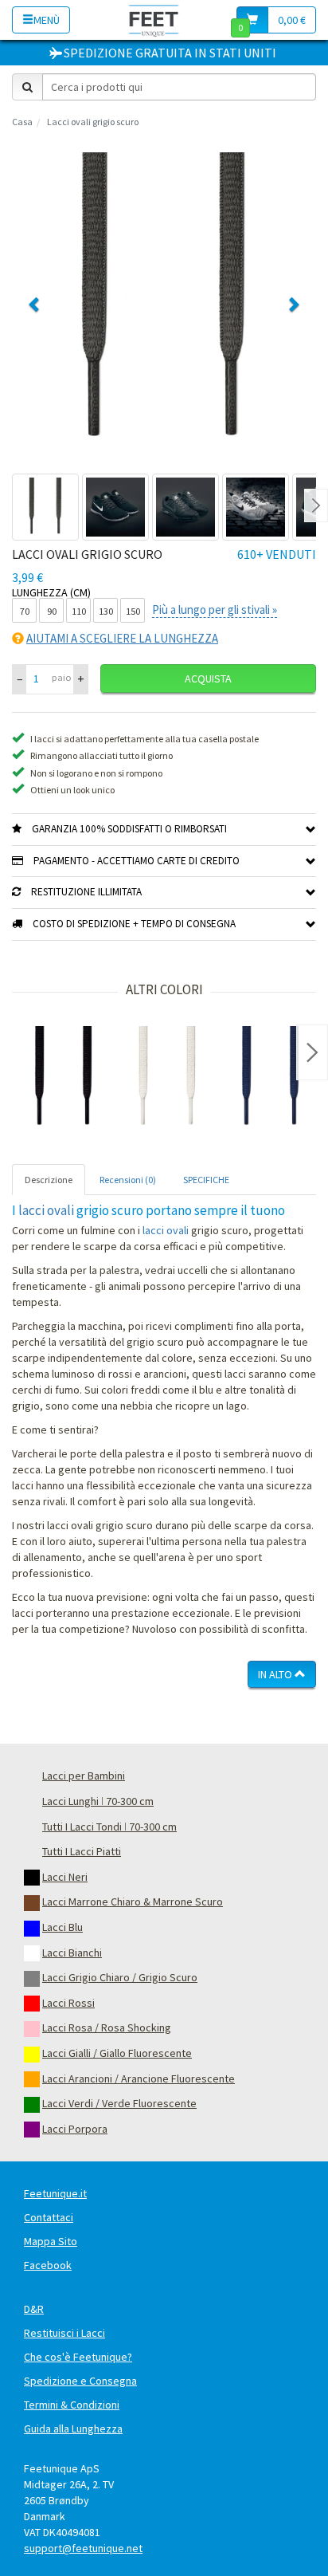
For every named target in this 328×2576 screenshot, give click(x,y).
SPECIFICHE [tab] (206, 1180)
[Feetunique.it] (154, 20)
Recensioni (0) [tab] (128, 1180)
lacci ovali (46, 1210)
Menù (47, 20)
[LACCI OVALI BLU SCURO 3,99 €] (271, 1078)
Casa (22, 122)
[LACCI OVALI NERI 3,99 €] (64, 1078)
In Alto (276, 1674)
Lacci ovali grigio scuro (93, 122)
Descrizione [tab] (49, 1180)
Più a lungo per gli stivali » (215, 610)
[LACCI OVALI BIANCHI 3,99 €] (167, 1078)
